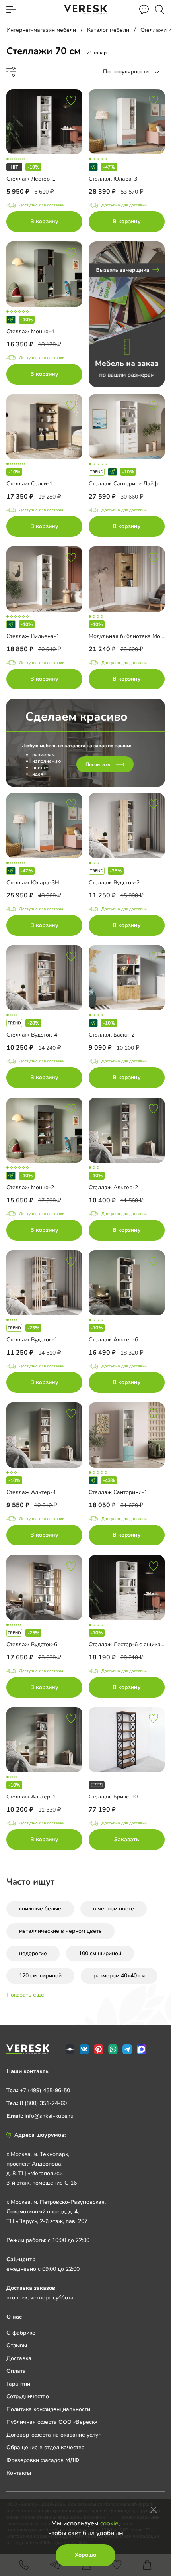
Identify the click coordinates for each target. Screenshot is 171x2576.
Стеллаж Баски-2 (112, 1035)
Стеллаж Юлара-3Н (33, 883)
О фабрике (21, 2333)
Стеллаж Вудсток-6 (32, 1644)
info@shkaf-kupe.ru (49, 2116)
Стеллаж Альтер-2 (113, 1187)
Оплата (16, 2371)
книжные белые (40, 1909)
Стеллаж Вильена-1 (33, 636)
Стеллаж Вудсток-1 (32, 1340)
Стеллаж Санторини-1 (118, 1492)
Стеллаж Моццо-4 (30, 331)
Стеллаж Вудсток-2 (114, 883)
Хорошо (85, 2555)
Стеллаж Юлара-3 (113, 179)
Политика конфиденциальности (48, 2409)
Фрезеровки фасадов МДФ (43, 2460)
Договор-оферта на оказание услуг (53, 2435)
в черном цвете (114, 1909)
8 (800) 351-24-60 (43, 2103)
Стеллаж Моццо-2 (30, 1187)
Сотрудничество (28, 2396)
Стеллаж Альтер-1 (31, 1797)
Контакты (19, 2473)
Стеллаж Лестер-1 (31, 179)
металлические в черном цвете (60, 1931)
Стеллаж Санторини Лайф (123, 484)
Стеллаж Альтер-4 (31, 1492)
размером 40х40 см (119, 1976)
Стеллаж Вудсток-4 (32, 1035)
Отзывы (17, 2345)
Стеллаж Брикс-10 (113, 1797)
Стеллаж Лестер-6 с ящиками (128, 1644)
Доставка (19, 2358)
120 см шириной (40, 1976)
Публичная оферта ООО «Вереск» (52, 2422)
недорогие (33, 1953)
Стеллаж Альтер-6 (113, 1340)
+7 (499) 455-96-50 (45, 2090)
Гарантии (18, 2384)
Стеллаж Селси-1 (29, 484)
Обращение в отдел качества (46, 2447)
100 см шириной (100, 1953)
